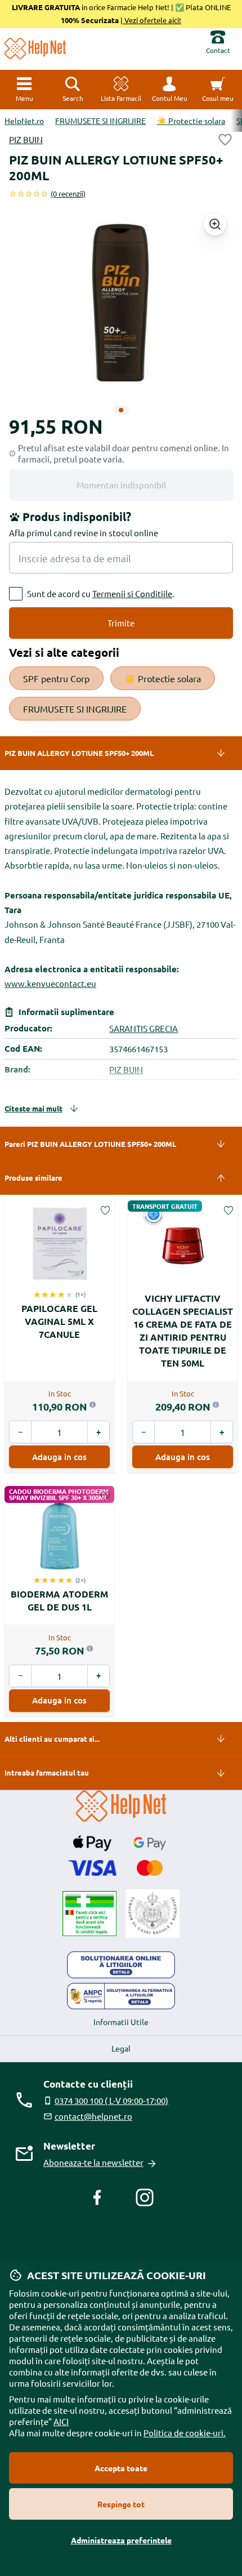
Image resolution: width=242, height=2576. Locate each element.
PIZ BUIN (26, 139)
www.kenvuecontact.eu (50, 983)
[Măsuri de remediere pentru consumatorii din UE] (121, 1965)
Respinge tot (121, 2504)
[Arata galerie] (215, 224)
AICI (61, 2421)
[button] (169, 90)
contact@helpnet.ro (93, 2116)
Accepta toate (121, 2468)
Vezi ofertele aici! (152, 20)
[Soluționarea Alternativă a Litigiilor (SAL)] (121, 1996)
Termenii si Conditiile (132, 593)
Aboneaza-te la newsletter (93, 2162)
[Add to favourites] (225, 140)
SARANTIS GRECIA (144, 1028)
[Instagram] (145, 2197)
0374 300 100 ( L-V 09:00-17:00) (111, 2100)
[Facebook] (97, 2197)
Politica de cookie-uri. (185, 2433)
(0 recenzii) (68, 193)
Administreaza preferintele (121, 2540)
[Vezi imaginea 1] (121, 410)
